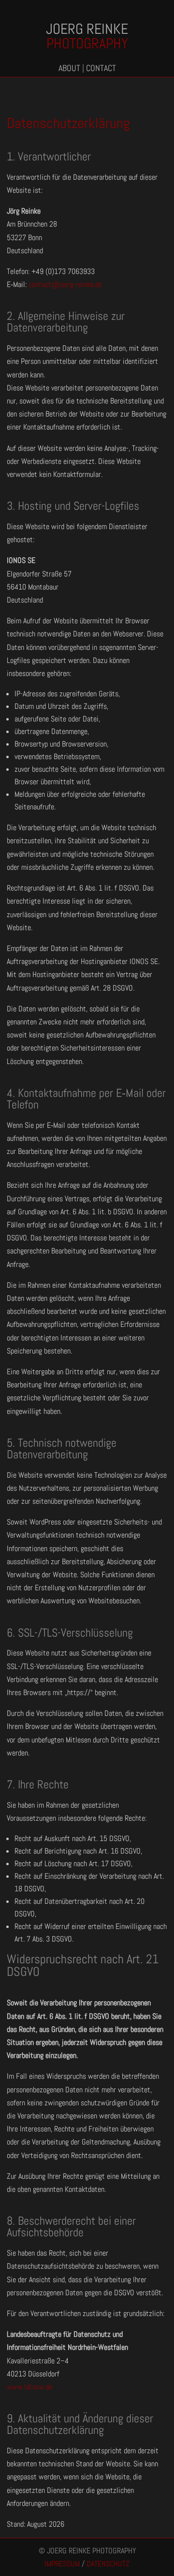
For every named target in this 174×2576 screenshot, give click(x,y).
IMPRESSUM (62, 2564)
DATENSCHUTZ (108, 2564)
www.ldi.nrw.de (29, 2387)
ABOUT (69, 68)
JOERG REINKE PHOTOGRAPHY (91, 2551)
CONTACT (101, 68)
